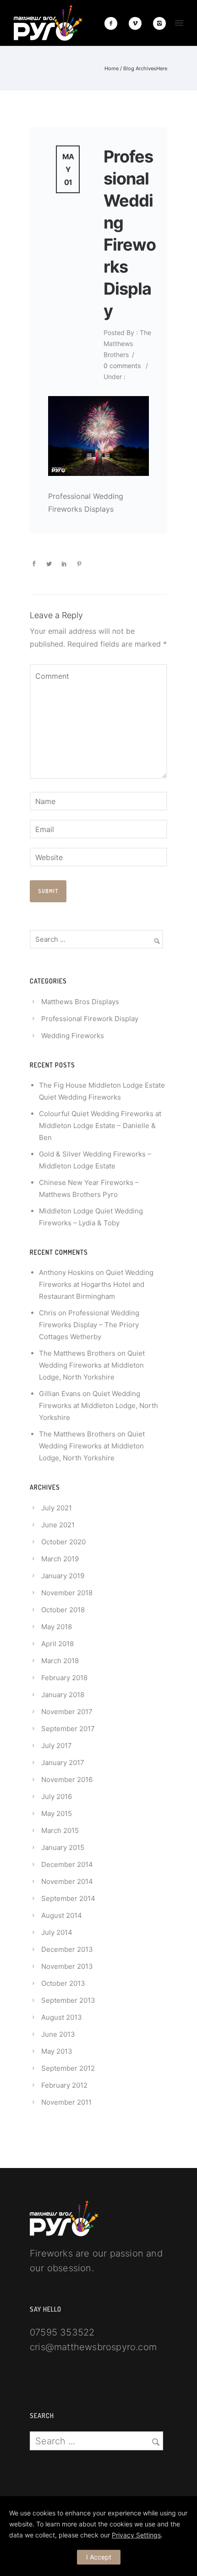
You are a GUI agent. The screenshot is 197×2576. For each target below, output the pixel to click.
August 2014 (62, 1915)
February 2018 (64, 1678)
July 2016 (57, 1796)
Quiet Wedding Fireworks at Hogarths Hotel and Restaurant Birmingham (96, 1284)
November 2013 (67, 1966)
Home (112, 68)
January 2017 (63, 1763)
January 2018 (63, 1695)
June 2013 (58, 2034)
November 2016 (67, 1780)
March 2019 (60, 1559)
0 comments (122, 366)
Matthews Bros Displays (80, 1002)
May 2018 (57, 1627)
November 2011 (66, 2102)
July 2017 (57, 1746)
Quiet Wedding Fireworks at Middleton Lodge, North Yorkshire (92, 1365)
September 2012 (68, 2068)
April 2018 (57, 1644)
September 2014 (68, 1898)
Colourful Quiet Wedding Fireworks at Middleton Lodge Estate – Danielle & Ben (100, 1126)
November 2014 (67, 1881)
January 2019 (63, 1576)
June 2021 (58, 1525)
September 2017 (68, 1729)
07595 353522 (62, 2332)
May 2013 (57, 2051)
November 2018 (67, 1593)
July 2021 (57, 1508)
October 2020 (63, 1542)
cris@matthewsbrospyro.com (93, 2347)
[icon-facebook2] (113, 23)
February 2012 (64, 2085)
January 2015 (63, 1847)
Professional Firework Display (90, 1019)
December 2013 (67, 1949)
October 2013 (63, 1983)
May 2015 (57, 1813)
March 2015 (60, 1830)
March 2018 (60, 1661)
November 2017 (67, 1712)
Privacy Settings (136, 2535)
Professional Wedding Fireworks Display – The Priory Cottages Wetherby (89, 1325)
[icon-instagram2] (159, 23)
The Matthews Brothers (77, 1353)
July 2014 (57, 1932)
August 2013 (62, 2017)
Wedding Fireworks (73, 1036)
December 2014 (67, 1864)
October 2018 (63, 1610)
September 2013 (68, 2000)
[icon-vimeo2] (137, 23)
